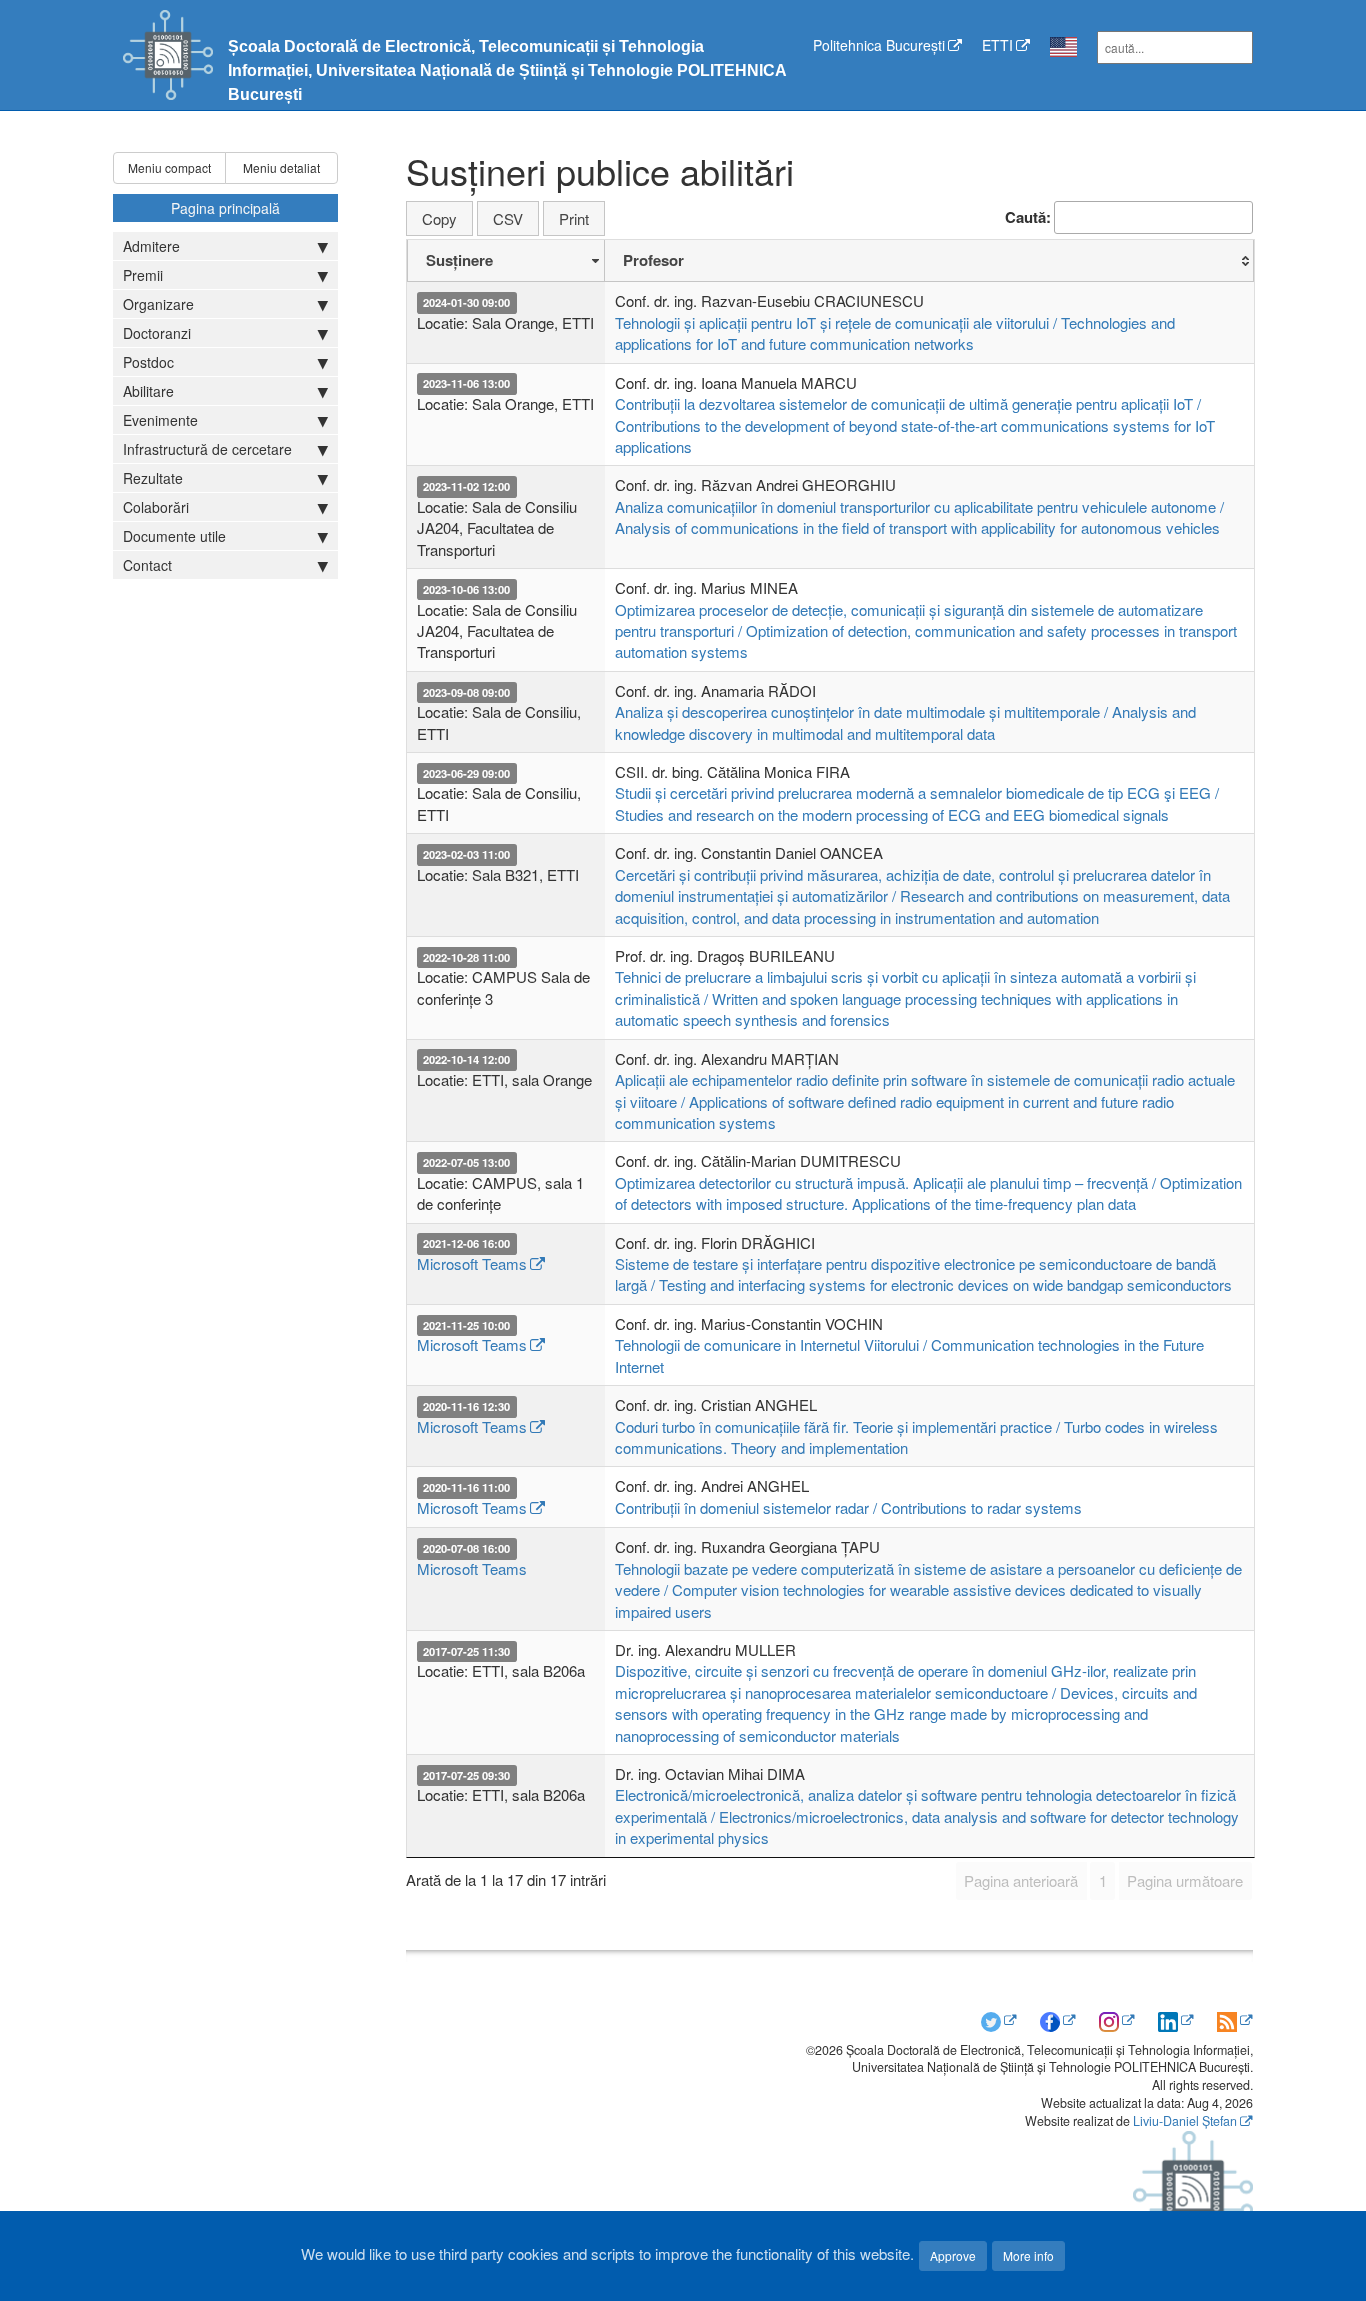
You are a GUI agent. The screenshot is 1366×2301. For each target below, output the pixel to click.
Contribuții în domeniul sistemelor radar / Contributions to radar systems (848, 1507)
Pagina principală (225, 208)
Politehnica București (879, 45)
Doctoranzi (157, 333)
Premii (143, 275)
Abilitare (148, 391)
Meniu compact (169, 167)
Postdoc (148, 362)
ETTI (997, 45)
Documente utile (174, 536)
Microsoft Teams (472, 1263)
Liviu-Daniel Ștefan (1185, 2121)
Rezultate (153, 478)
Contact (147, 565)
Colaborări (156, 507)
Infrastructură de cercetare (207, 449)
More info (1028, 2255)
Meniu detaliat (281, 167)
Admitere (151, 246)
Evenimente (160, 420)
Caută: (1028, 217)
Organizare (158, 304)
